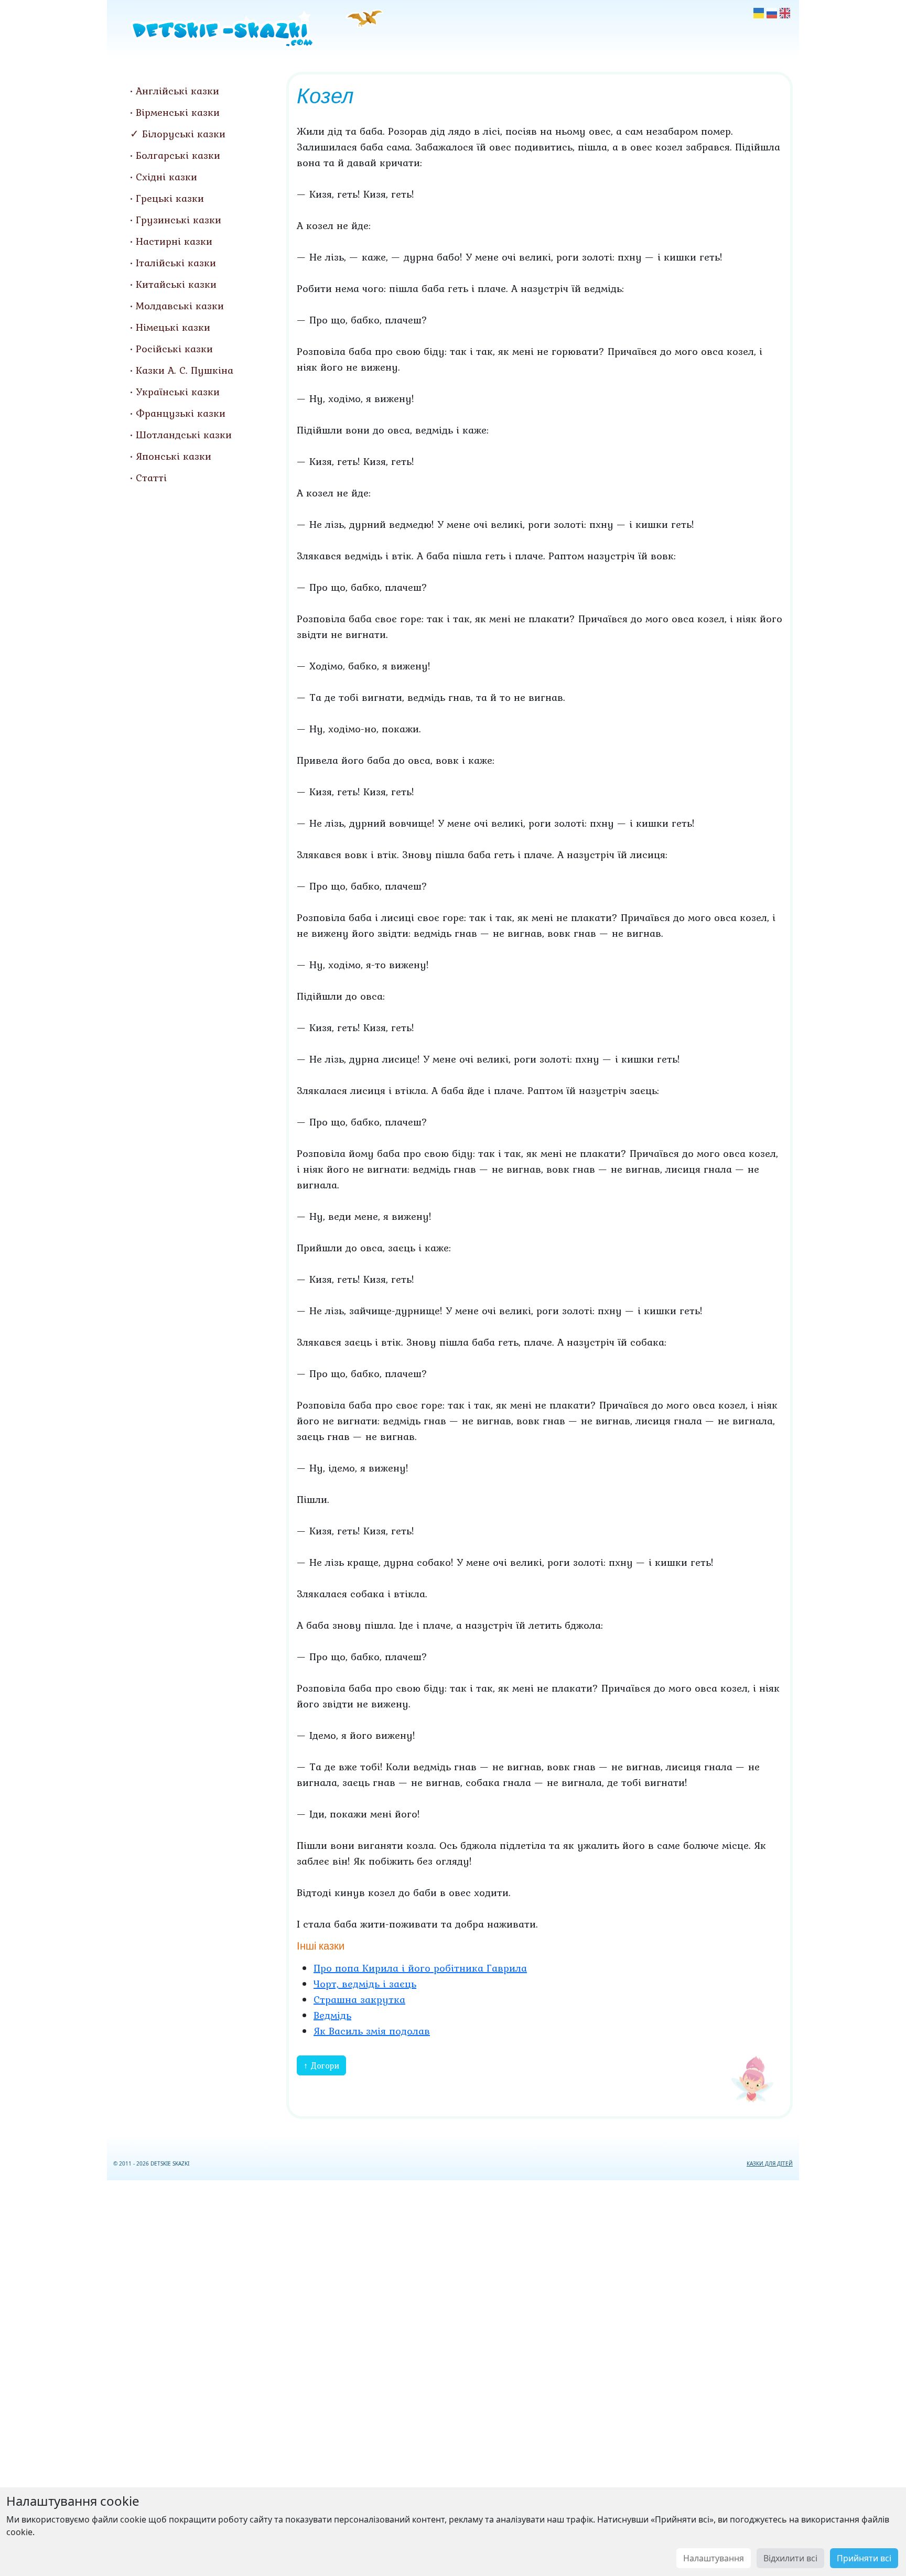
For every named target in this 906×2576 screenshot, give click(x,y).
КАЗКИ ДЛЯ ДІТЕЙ (770, 2163)
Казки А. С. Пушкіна (185, 370)
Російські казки (174, 349)
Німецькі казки (173, 327)
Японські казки (174, 456)
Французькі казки (181, 413)
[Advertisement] (453, 2376)
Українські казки (178, 392)
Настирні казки (174, 241)
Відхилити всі (790, 2558)
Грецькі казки (170, 198)
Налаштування (714, 2558)
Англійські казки (177, 91)
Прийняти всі (864, 2558)
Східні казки (166, 177)
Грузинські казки (179, 220)
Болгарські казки (178, 155)
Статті (151, 478)
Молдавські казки (180, 306)
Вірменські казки (178, 112)
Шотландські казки (184, 435)
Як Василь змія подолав (372, 2031)
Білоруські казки (184, 134)
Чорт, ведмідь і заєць (365, 1984)
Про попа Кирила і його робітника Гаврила (420, 1968)
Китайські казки (176, 284)
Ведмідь (332, 2015)
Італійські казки (176, 263)
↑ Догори (321, 2065)
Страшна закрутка (359, 1999)
